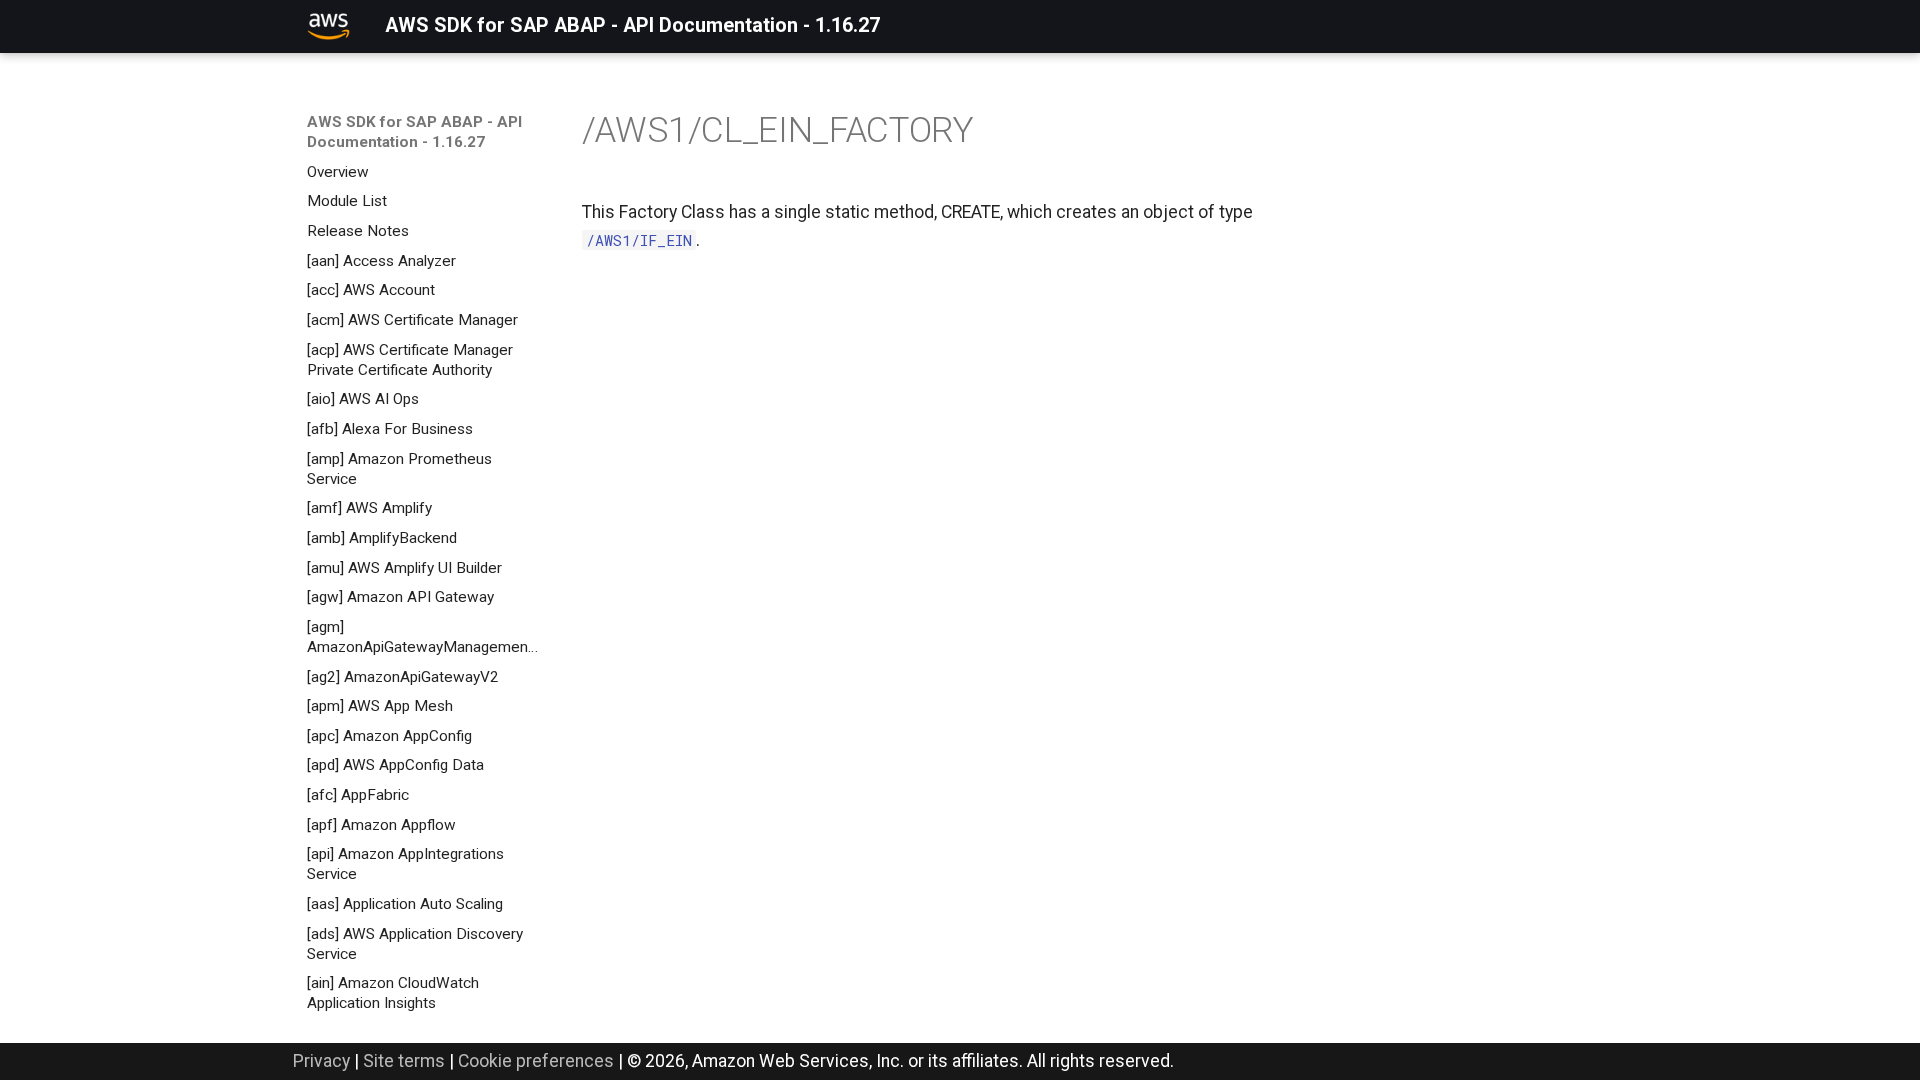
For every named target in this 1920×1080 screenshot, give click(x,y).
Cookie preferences (536, 1061)
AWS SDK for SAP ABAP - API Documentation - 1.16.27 (414, 132)
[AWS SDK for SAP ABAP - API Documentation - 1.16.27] (328, 26)
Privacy (321, 1061)
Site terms (404, 1061)
